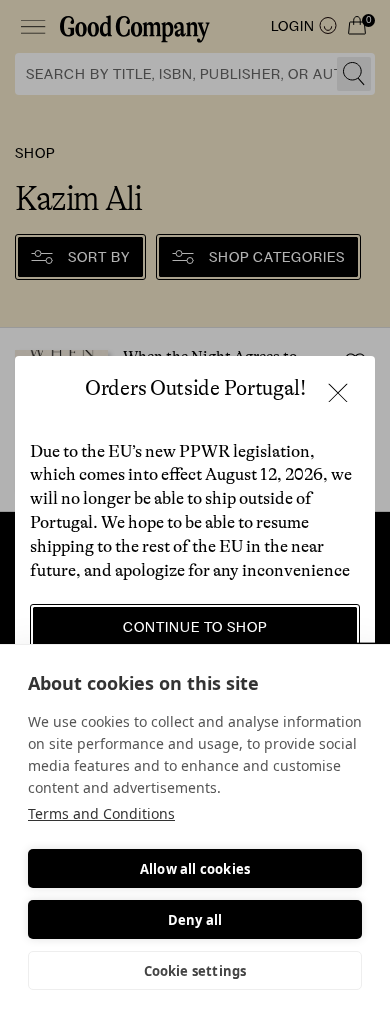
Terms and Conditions (101, 813)
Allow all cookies (195, 869)
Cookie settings (195, 971)
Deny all (195, 920)
